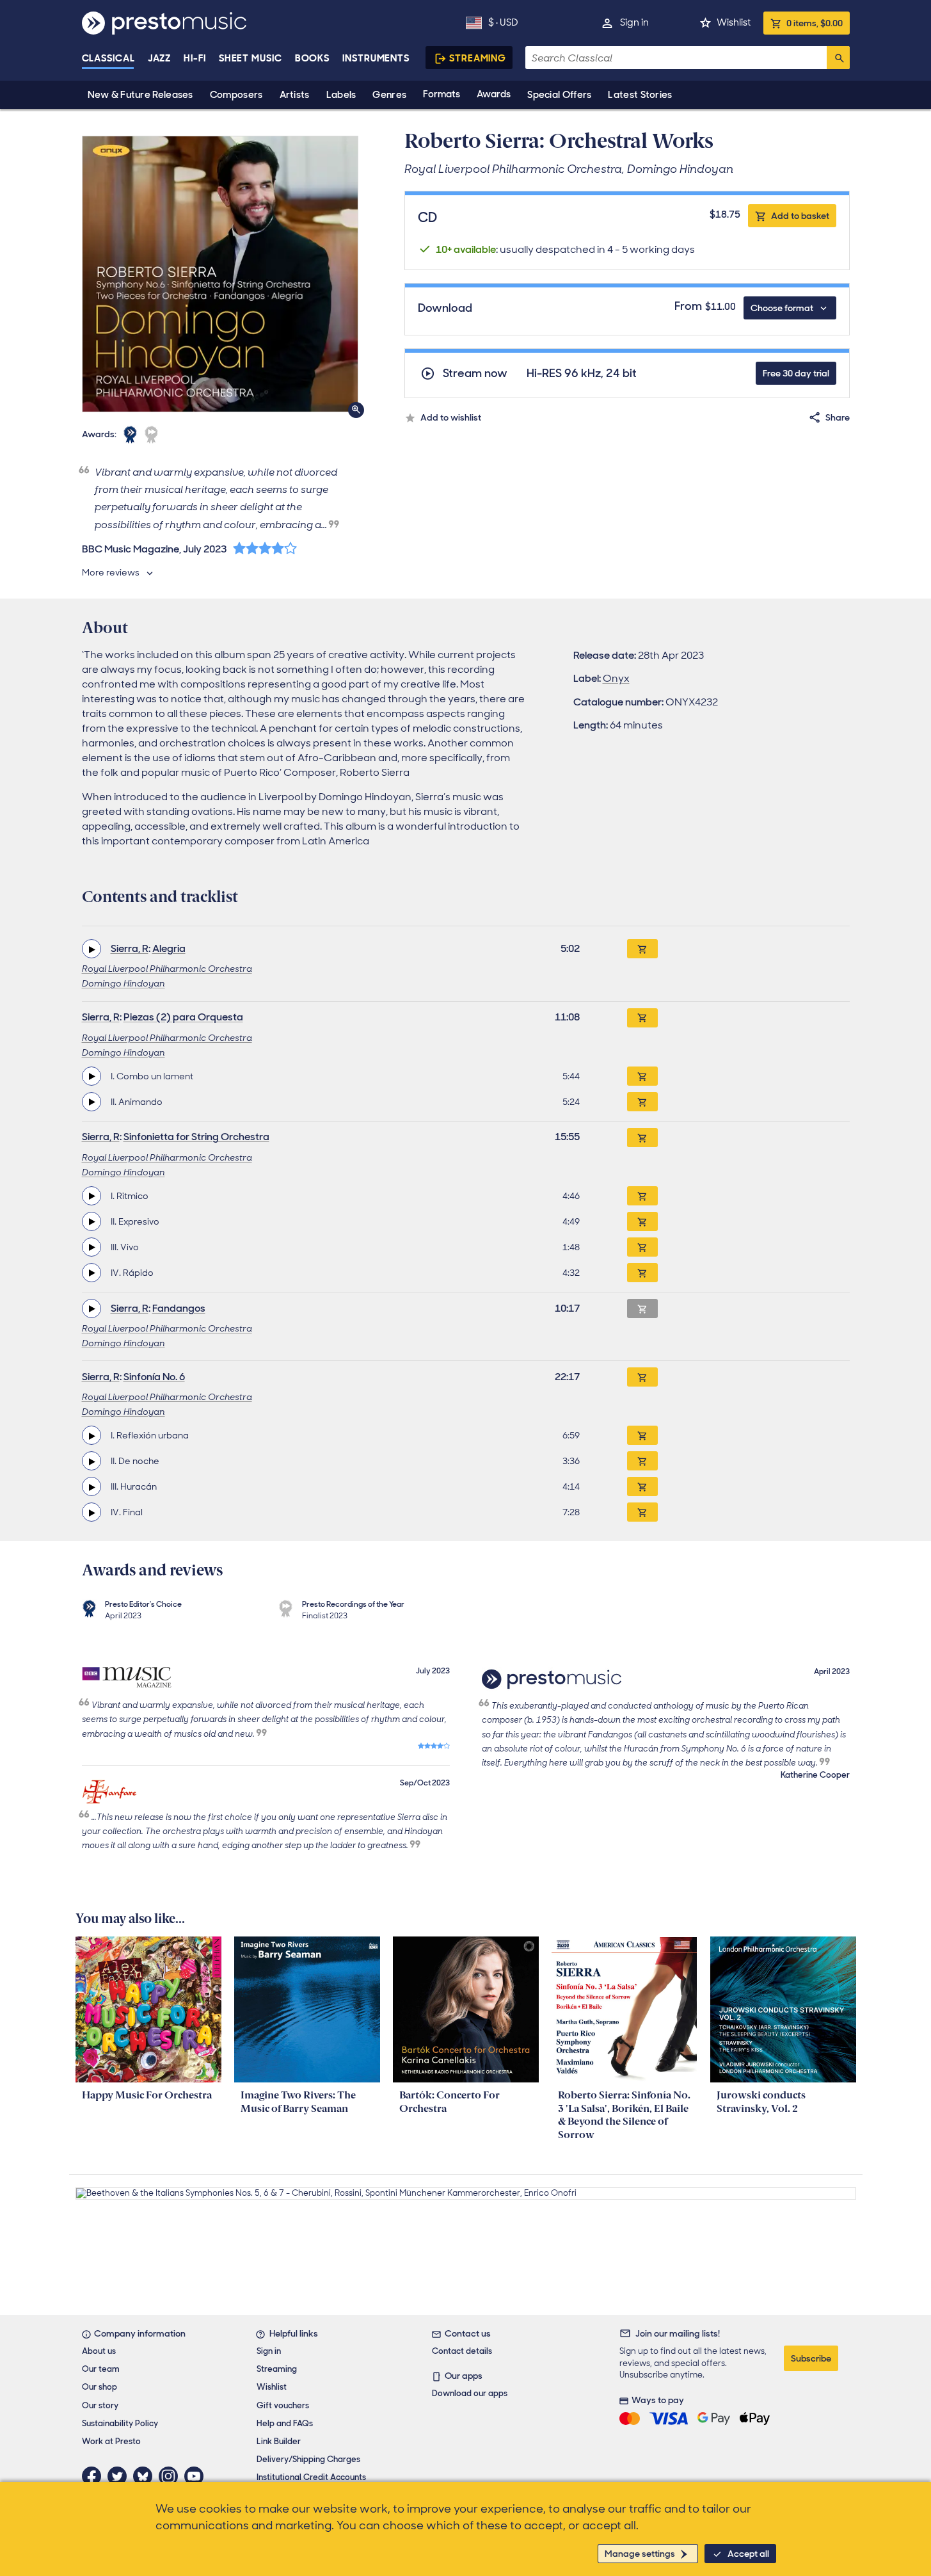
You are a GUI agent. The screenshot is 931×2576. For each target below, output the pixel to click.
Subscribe (811, 2358)
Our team (101, 2369)
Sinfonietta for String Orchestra (196, 1137)
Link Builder (279, 2441)
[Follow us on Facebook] (95, 2476)
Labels (341, 95)
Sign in (634, 22)
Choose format (782, 308)
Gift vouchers (283, 2405)
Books (313, 58)
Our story (100, 2405)
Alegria (169, 948)
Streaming (478, 58)
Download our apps (470, 2393)
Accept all (748, 2554)
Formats (442, 94)
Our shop (99, 2387)
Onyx (616, 678)
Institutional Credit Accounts (311, 2477)
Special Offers (559, 95)
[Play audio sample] (92, 949)
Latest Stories (640, 95)
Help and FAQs (285, 2423)
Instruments (376, 58)
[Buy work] (642, 949)
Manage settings (640, 2554)
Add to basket (800, 216)
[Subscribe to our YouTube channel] (197, 2476)
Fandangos (179, 1308)
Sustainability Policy (120, 2423)
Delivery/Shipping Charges (308, 2459)
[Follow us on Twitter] (120, 2476)
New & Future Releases (140, 95)
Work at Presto (111, 2441)
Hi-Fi (195, 58)
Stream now (475, 374)
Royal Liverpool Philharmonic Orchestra (167, 969)
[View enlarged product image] (220, 274)
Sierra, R (130, 948)
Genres (389, 95)
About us (99, 2351)
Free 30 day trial (796, 373)
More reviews (111, 572)
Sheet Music (251, 58)
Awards (494, 94)
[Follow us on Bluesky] (146, 2476)
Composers (236, 95)
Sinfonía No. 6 (154, 1377)
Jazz (160, 58)
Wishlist (734, 22)
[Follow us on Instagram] (171, 2476)
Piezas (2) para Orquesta (183, 1017)
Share (838, 417)
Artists (295, 95)
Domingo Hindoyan (123, 983)
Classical (108, 58)
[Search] (838, 58)
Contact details (462, 2351)
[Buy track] (642, 1076)
